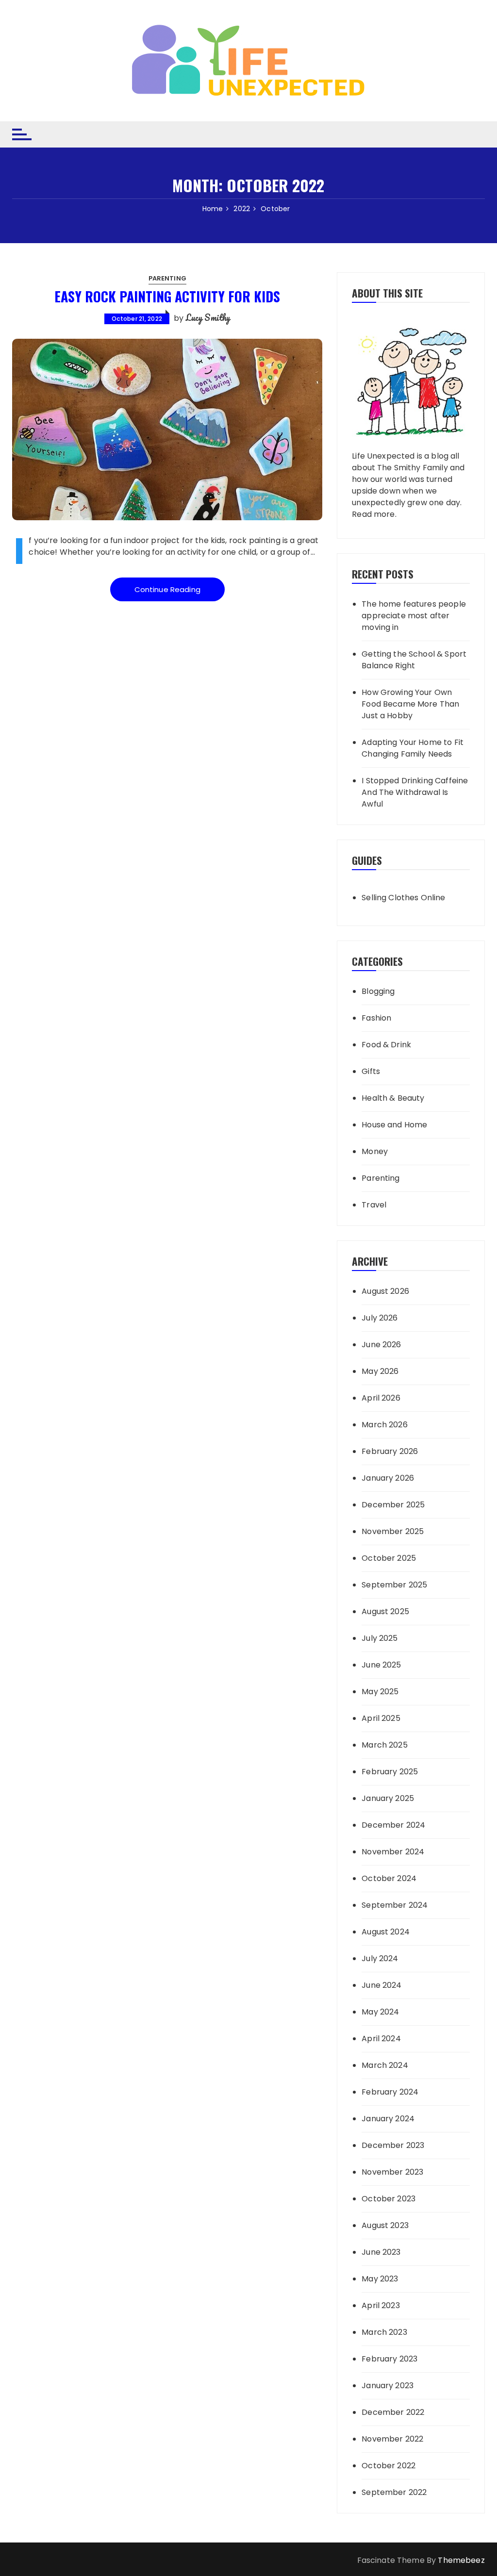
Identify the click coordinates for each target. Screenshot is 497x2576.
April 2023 (381, 2305)
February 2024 (390, 2092)
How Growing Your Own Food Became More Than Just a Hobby (410, 704)
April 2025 (381, 1718)
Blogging (378, 991)
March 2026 (385, 1425)
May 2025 (380, 1692)
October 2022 (389, 2466)
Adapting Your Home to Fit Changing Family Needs (413, 748)
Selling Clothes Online (403, 898)
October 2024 (389, 1878)
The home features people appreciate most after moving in (414, 616)
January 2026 (388, 1478)
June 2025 (381, 1665)
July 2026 (380, 1318)
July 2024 (380, 1958)
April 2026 (381, 1398)
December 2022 (393, 2412)
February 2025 (390, 1772)
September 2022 (394, 2492)
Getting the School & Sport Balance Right (414, 660)
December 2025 (393, 1505)
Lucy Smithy (208, 317)
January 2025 (388, 1798)
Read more (373, 514)
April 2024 (381, 2039)
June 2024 (381, 1985)
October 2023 (389, 2199)
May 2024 (380, 2012)
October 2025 (389, 1558)
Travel (374, 1205)
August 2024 (386, 1932)
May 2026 (380, 1371)
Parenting (167, 278)
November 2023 (392, 2172)
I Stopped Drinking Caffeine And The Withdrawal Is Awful (415, 792)
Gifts (371, 1071)
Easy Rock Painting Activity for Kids (167, 296)
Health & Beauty (393, 1098)
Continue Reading (167, 589)
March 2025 (385, 1745)
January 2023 (388, 2386)
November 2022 (392, 2439)
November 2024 (393, 1852)
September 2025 (394, 1585)
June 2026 (381, 1345)
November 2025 (393, 1531)
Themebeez (461, 2560)
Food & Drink (386, 1045)
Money (375, 1151)
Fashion (376, 1018)
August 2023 (385, 2225)
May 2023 (380, 2279)
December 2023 (393, 2145)
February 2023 (389, 2359)
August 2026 (385, 1291)
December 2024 (393, 1825)
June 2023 (381, 2252)
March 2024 (385, 2065)
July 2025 (380, 1638)
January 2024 (388, 2119)
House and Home (394, 1125)
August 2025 (385, 1611)
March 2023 (384, 2332)
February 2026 (390, 1451)
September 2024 (395, 1905)
